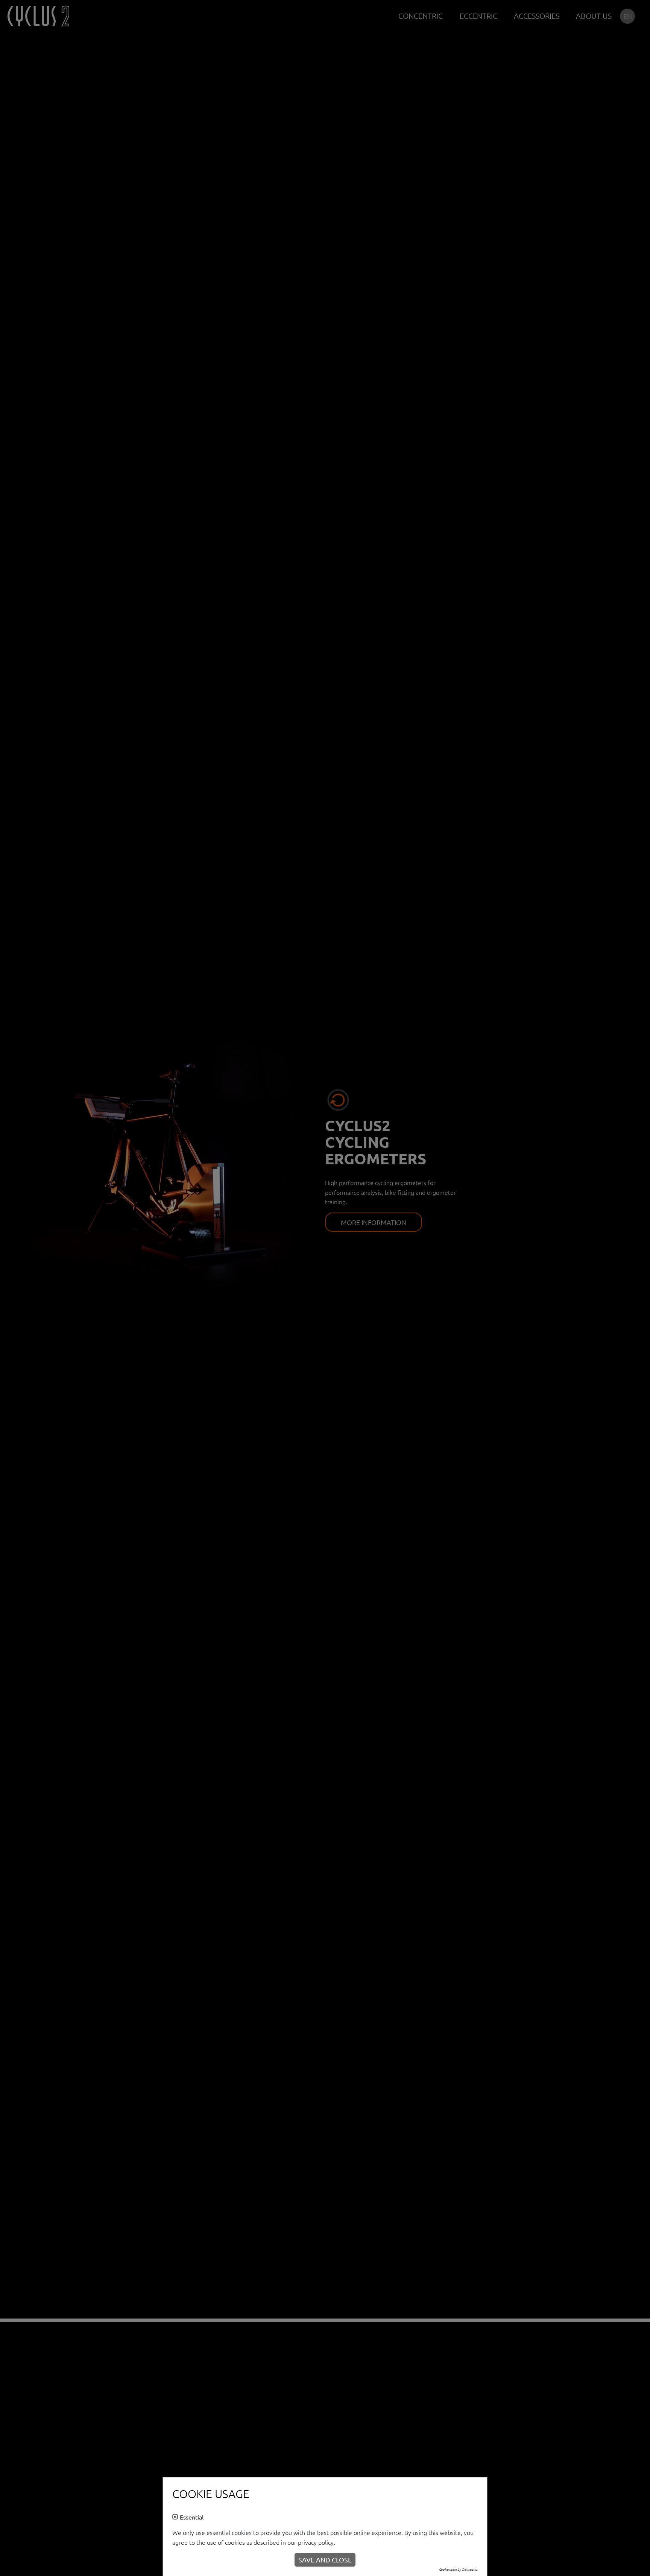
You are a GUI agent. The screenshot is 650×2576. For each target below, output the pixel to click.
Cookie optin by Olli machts (458, 2569)
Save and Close (325, 2560)
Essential (192, 2517)
